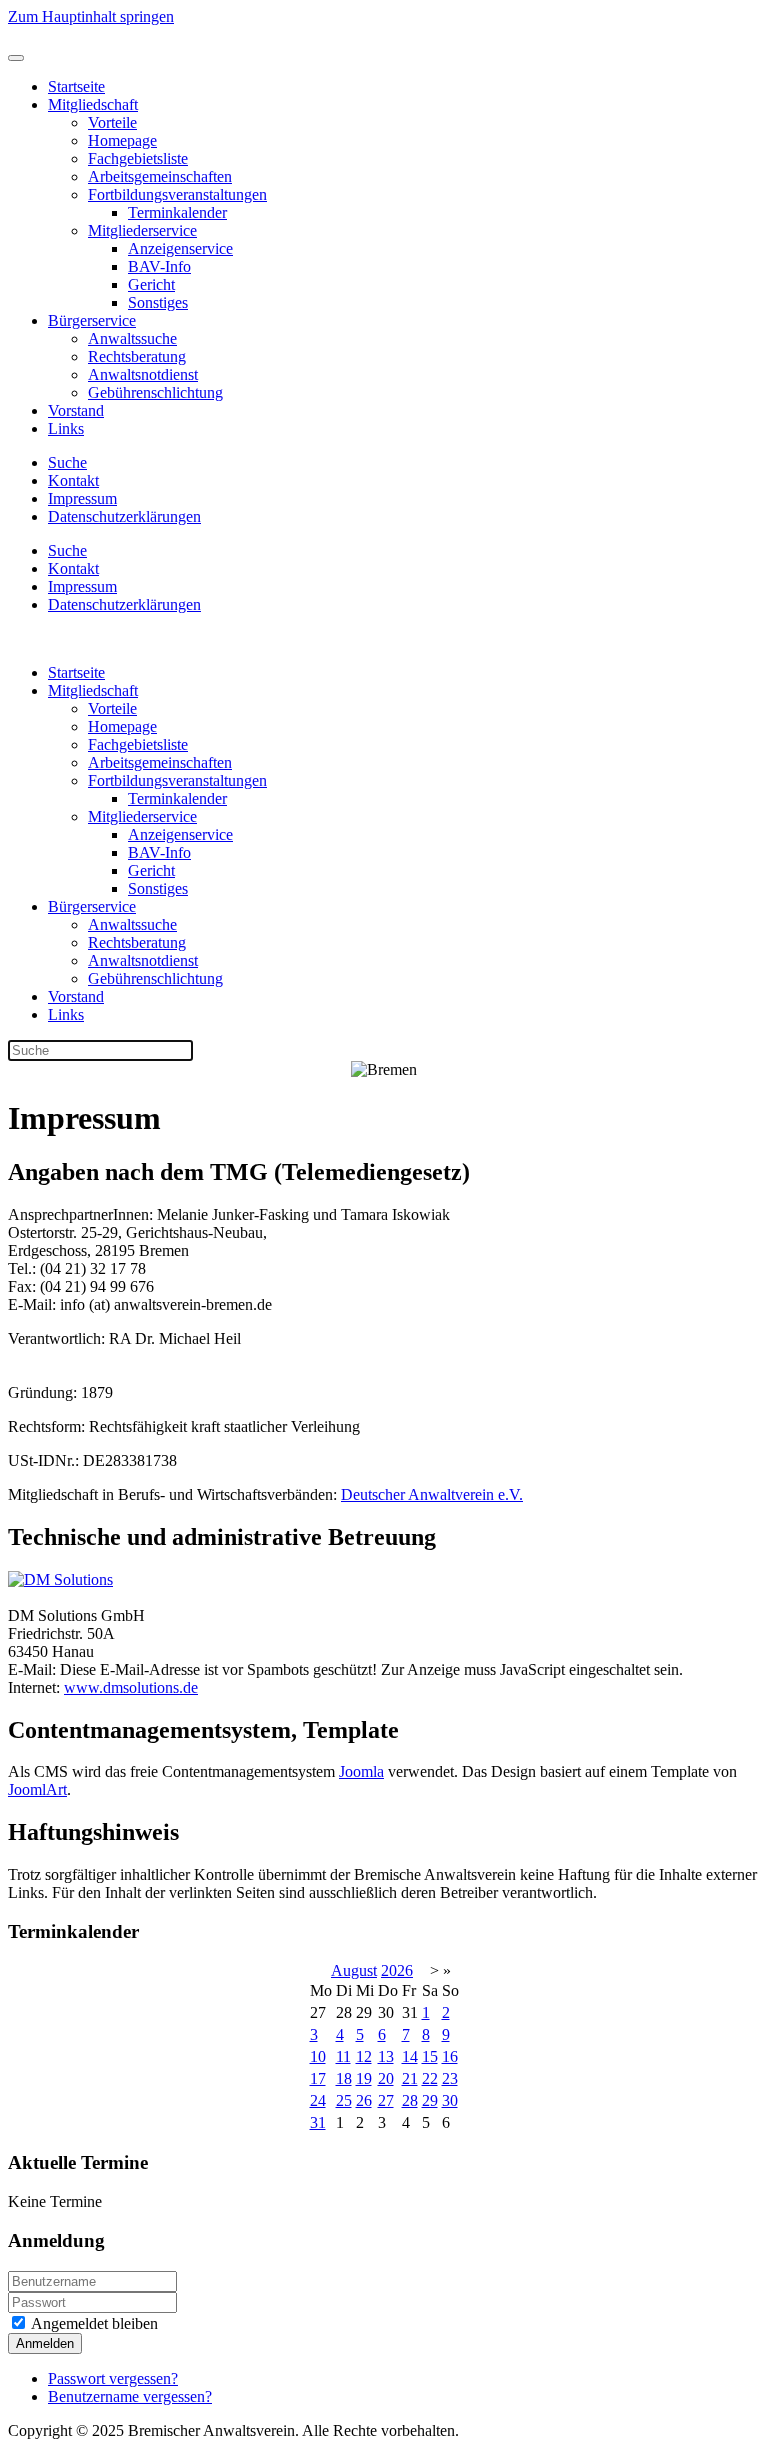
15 (430, 2056)
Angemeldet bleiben (93, 2323)
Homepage (122, 140)
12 (364, 2056)
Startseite (76, 86)
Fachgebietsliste (138, 158)
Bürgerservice (92, 320)
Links (66, 428)
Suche (67, 462)
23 (450, 2078)
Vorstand (76, 410)
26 (364, 2100)
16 (450, 2056)
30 (450, 2100)
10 (318, 2056)
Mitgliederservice (142, 230)
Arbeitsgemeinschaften (160, 176)
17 (318, 2078)
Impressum (82, 498)
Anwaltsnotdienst (143, 374)
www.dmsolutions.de (131, 1687)
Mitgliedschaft (93, 104)
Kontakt (73, 480)
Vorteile (112, 122)
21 (410, 2078)
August (354, 1970)
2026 (397, 1970)
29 (430, 2100)
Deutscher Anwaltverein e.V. (432, 1494)
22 (430, 2078)
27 (386, 2100)
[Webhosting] (60, 1579)
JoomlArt (37, 1789)
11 (343, 2056)
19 (364, 2078)
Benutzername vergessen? (130, 2396)
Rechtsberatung (137, 356)
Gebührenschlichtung (155, 392)
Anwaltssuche (132, 338)
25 (344, 2100)
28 (410, 2100)
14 (410, 2056)
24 (318, 2100)
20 (386, 2078)
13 (386, 2056)
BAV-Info (159, 266)
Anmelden (45, 2343)
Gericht (151, 284)
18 (344, 2078)
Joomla (361, 1771)
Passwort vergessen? (113, 2378)
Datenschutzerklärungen (124, 516)
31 (318, 2122)
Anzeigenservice (180, 248)
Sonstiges (158, 302)
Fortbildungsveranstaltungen (177, 194)
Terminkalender (177, 212)
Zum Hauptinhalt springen (91, 16)
